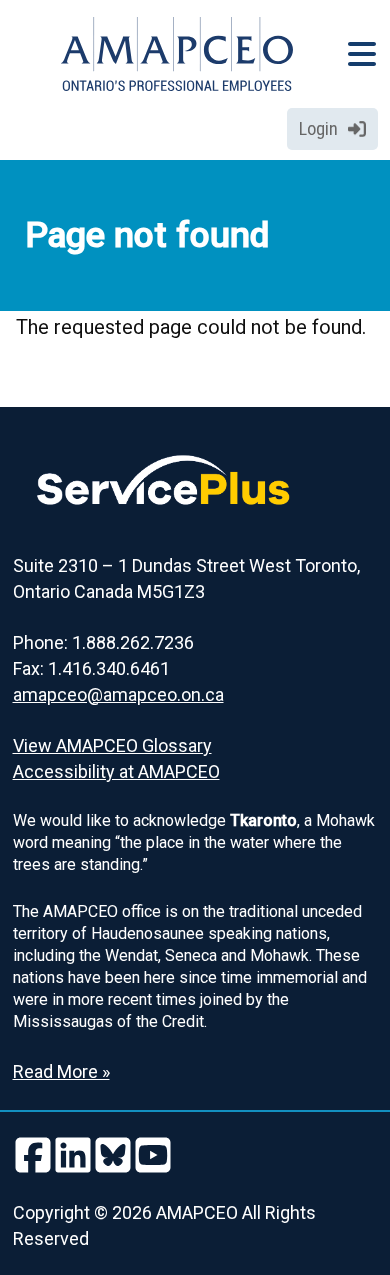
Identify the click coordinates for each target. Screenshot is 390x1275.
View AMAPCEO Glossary (112, 745)
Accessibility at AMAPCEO (116, 771)
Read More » (61, 1071)
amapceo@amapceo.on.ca (118, 694)
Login (318, 128)
